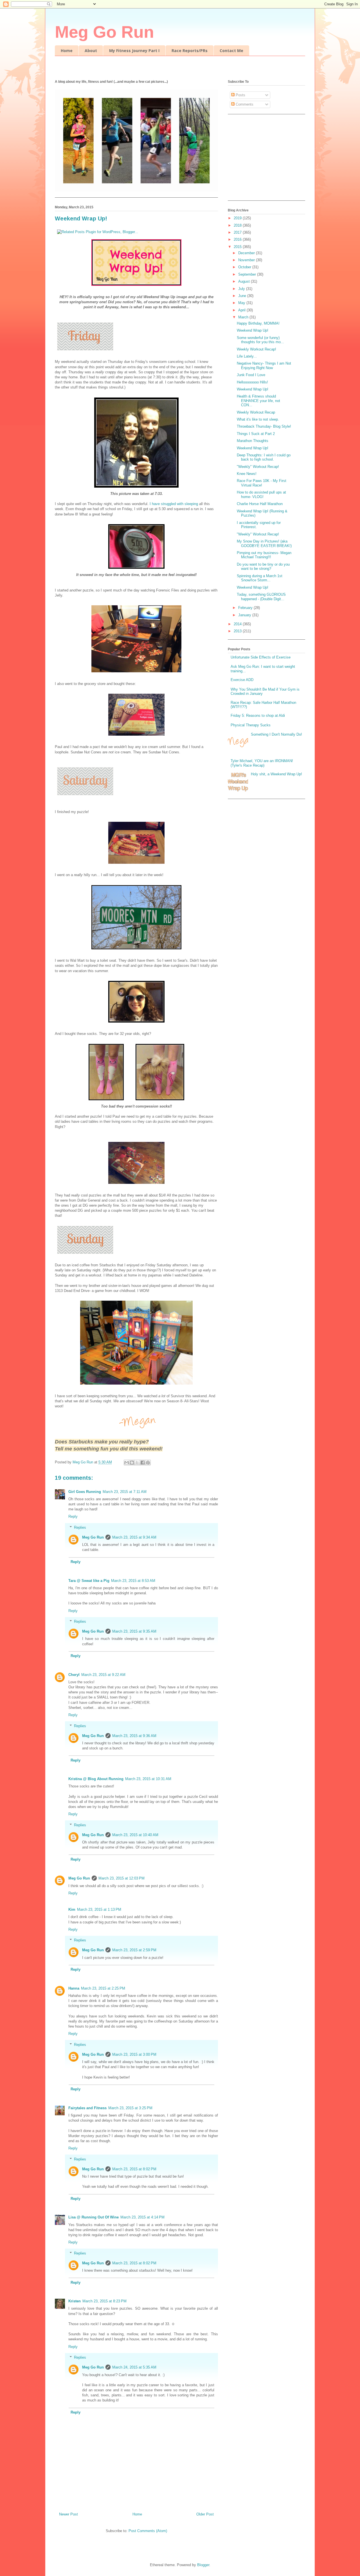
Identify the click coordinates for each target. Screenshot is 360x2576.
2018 (238, 225)
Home (67, 51)
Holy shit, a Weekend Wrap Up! (276, 774)
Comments (244, 104)
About (91, 51)
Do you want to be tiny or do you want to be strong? (263, 567)
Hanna (74, 1988)
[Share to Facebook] (143, 1463)
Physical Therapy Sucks (251, 725)
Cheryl (74, 1675)
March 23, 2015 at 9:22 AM (103, 1675)
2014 (238, 624)
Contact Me (231, 51)
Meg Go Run (104, 32)
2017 (238, 232)
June (243, 296)
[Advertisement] (263, 159)
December (247, 253)
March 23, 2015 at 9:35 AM (134, 1631)
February (246, 608)
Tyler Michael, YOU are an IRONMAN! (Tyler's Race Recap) (262, 763)
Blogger (203, 2565)
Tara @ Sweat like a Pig (89, 1581)
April (242, 310)
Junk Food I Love (251, 375)
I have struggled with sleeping (174, 504)
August (245, 281)
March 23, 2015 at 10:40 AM (135, 1835)
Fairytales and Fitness (87, 2108)
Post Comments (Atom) (148, 2531)
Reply (73, 1516)
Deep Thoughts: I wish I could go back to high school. (264, 457)
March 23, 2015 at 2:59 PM (134, 1950)
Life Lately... (247, 356)
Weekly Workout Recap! (256, 349)
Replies (80, 1527)
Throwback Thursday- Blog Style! (264, 426)
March (244, 317)
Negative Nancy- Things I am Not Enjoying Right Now (264, 366)
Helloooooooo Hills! (252, 382)
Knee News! (247, 474)
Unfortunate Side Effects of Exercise (261, 657)
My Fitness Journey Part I (134, 51)
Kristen (75, 2301)
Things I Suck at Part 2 (256, 434)
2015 (238, 247)
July (242, 289)
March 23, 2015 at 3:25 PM (130, 2108)
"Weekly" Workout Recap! (258, 467)
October (245, 267)
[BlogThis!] (132, 1463)
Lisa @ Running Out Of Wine (94, 2217)
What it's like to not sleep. (258, 419)
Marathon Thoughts (253, 441)
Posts (240, 95)
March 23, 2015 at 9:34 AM (134, 1537)
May (242, 303)
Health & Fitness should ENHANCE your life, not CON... (258, 401)
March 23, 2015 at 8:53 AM (133, 1581)
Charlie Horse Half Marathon (260, 504)
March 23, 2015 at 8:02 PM (134, 2169)
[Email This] (127, 1463)
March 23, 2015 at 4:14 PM (142, 2217)
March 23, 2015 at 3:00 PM (134, 2054)
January (245, 615)
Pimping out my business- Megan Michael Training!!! (264, 555)
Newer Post (68, 2514)
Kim (72, 1909)
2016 (238, 239)
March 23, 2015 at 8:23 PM (104, 2301)
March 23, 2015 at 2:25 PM (103, 1988)
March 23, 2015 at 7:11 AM (125, 1492)
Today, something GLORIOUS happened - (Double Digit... (261, 597)
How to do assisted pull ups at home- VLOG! (261, 495)
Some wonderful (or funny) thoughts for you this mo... (260, 340)
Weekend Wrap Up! (253, 330)
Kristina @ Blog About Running (96, 1779)
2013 (238, 631)
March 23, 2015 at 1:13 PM (99, 1909)
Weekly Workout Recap (256, 412)
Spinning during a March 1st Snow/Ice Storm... (260, 578)
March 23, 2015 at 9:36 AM (134, 1736)
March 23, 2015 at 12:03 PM (121, 1878)
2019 (238, 218)
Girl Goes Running (85, 1492)
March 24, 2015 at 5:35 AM (134, 2367)
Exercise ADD (242, 680)
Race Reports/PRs (190, 51)
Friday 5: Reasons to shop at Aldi (258, 716)
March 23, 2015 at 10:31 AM (148, 1779)
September (248, 274)
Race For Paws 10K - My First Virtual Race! (262, 483)
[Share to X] (137, 1463)
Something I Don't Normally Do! (276, 734)
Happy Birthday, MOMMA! (258, 323)
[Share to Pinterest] (148, 1463)
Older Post (205, 2514)
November (247, 260)
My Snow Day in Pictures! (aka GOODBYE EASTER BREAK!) (264, 543)
